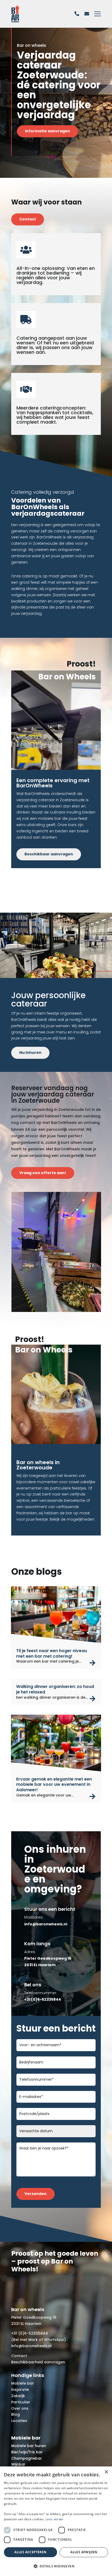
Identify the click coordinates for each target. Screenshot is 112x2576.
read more (93, 1663)
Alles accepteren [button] (30, 2552)
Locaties (19, 2421)
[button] (56, 2566)
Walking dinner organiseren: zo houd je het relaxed (55, 1689)
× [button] (106, 2472)
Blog (15, 2414)
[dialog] (56, 2521)
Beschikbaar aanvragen (49, 854)
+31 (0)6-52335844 (30, 2333)
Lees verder (55, 2519)
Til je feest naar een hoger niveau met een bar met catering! (52, 1653)
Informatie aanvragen (48, 131)
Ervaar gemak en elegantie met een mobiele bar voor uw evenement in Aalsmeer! (54, 1785)
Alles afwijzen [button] (84, 2552)
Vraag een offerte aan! (43, 1173)
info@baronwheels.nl (31, 2346)
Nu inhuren (30, 1053)
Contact (28, 219)
